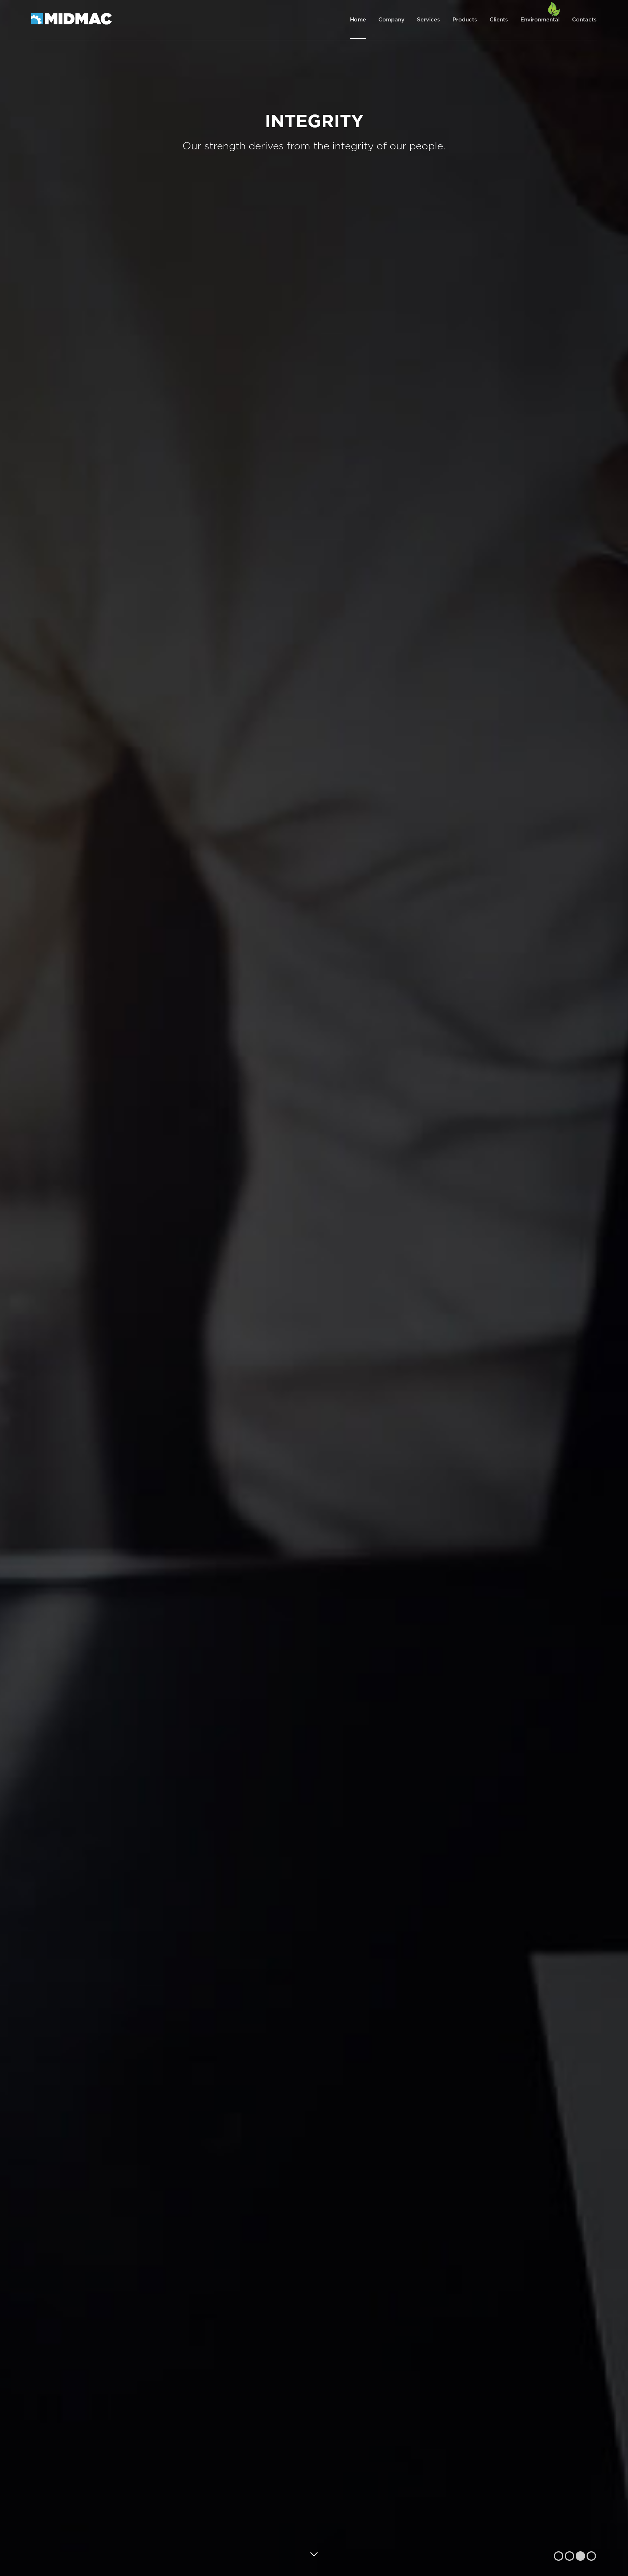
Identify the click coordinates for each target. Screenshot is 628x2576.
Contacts (584, 20)
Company (391, 20)
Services (428, 20)
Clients (499, 20)
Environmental (540, 20)
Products (465, 20)
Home (358, 20)
